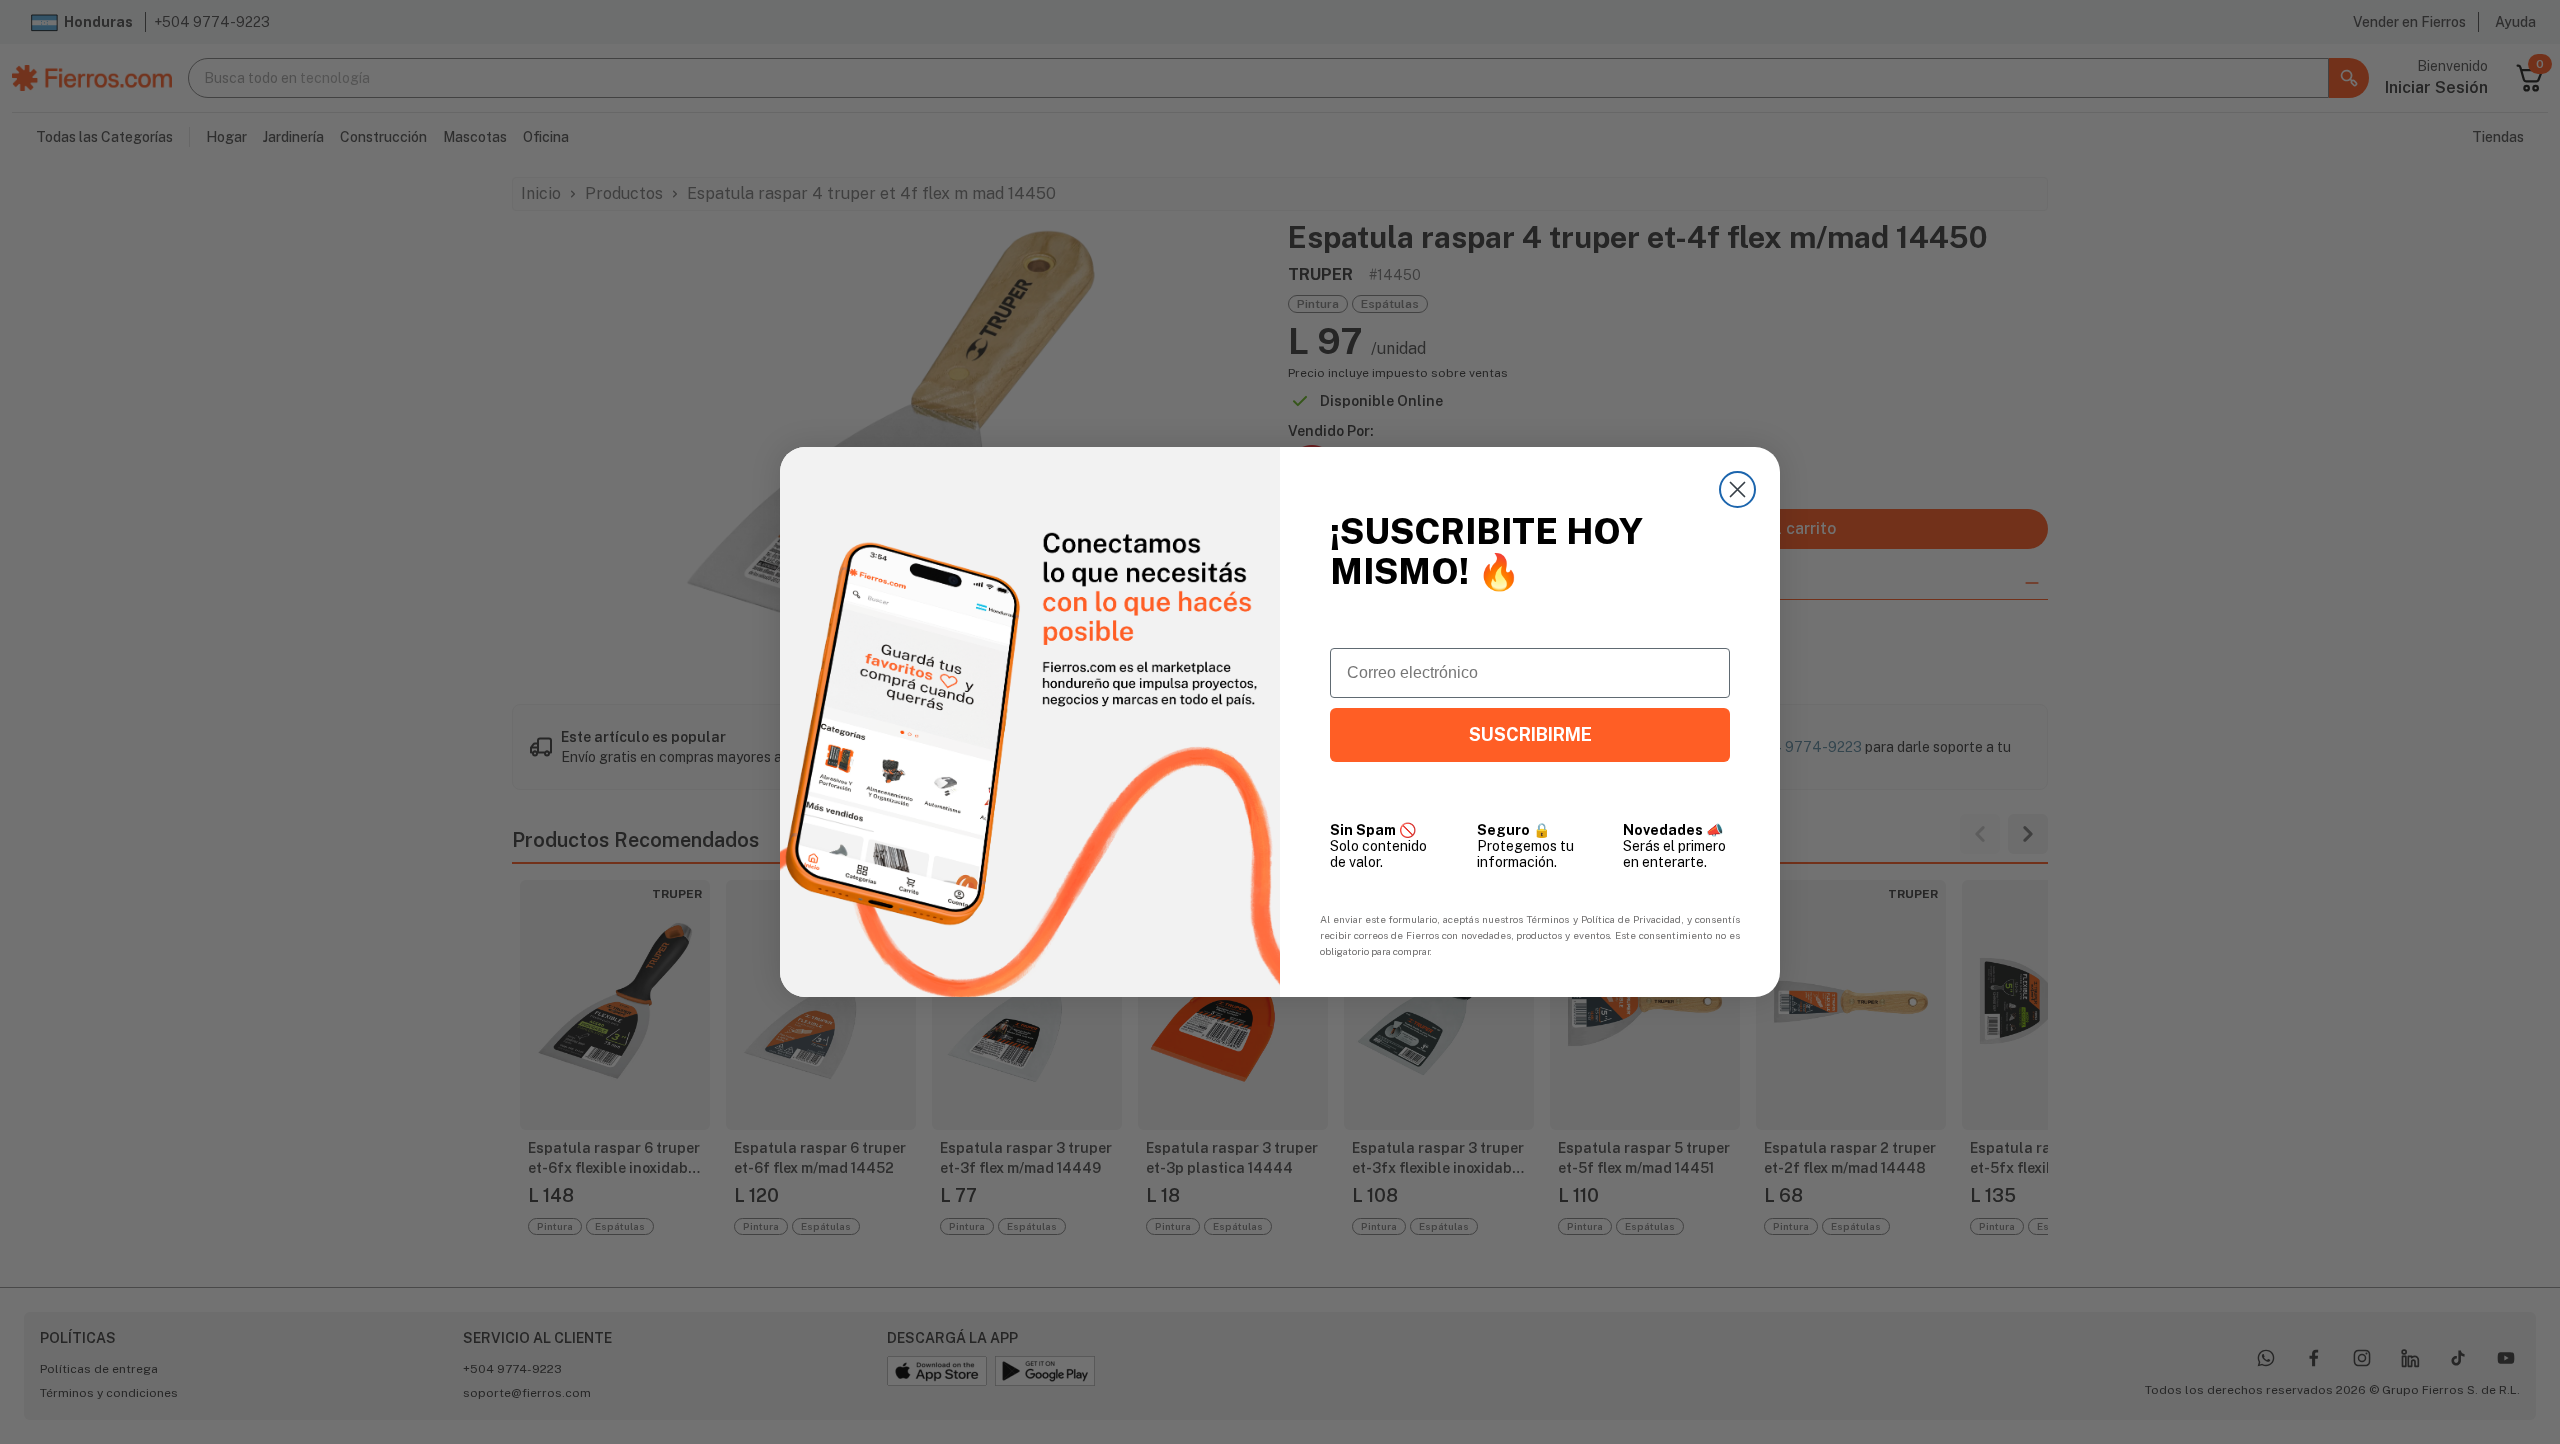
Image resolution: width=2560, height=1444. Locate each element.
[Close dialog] (1737, 489)
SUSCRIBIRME (1530, 734)
